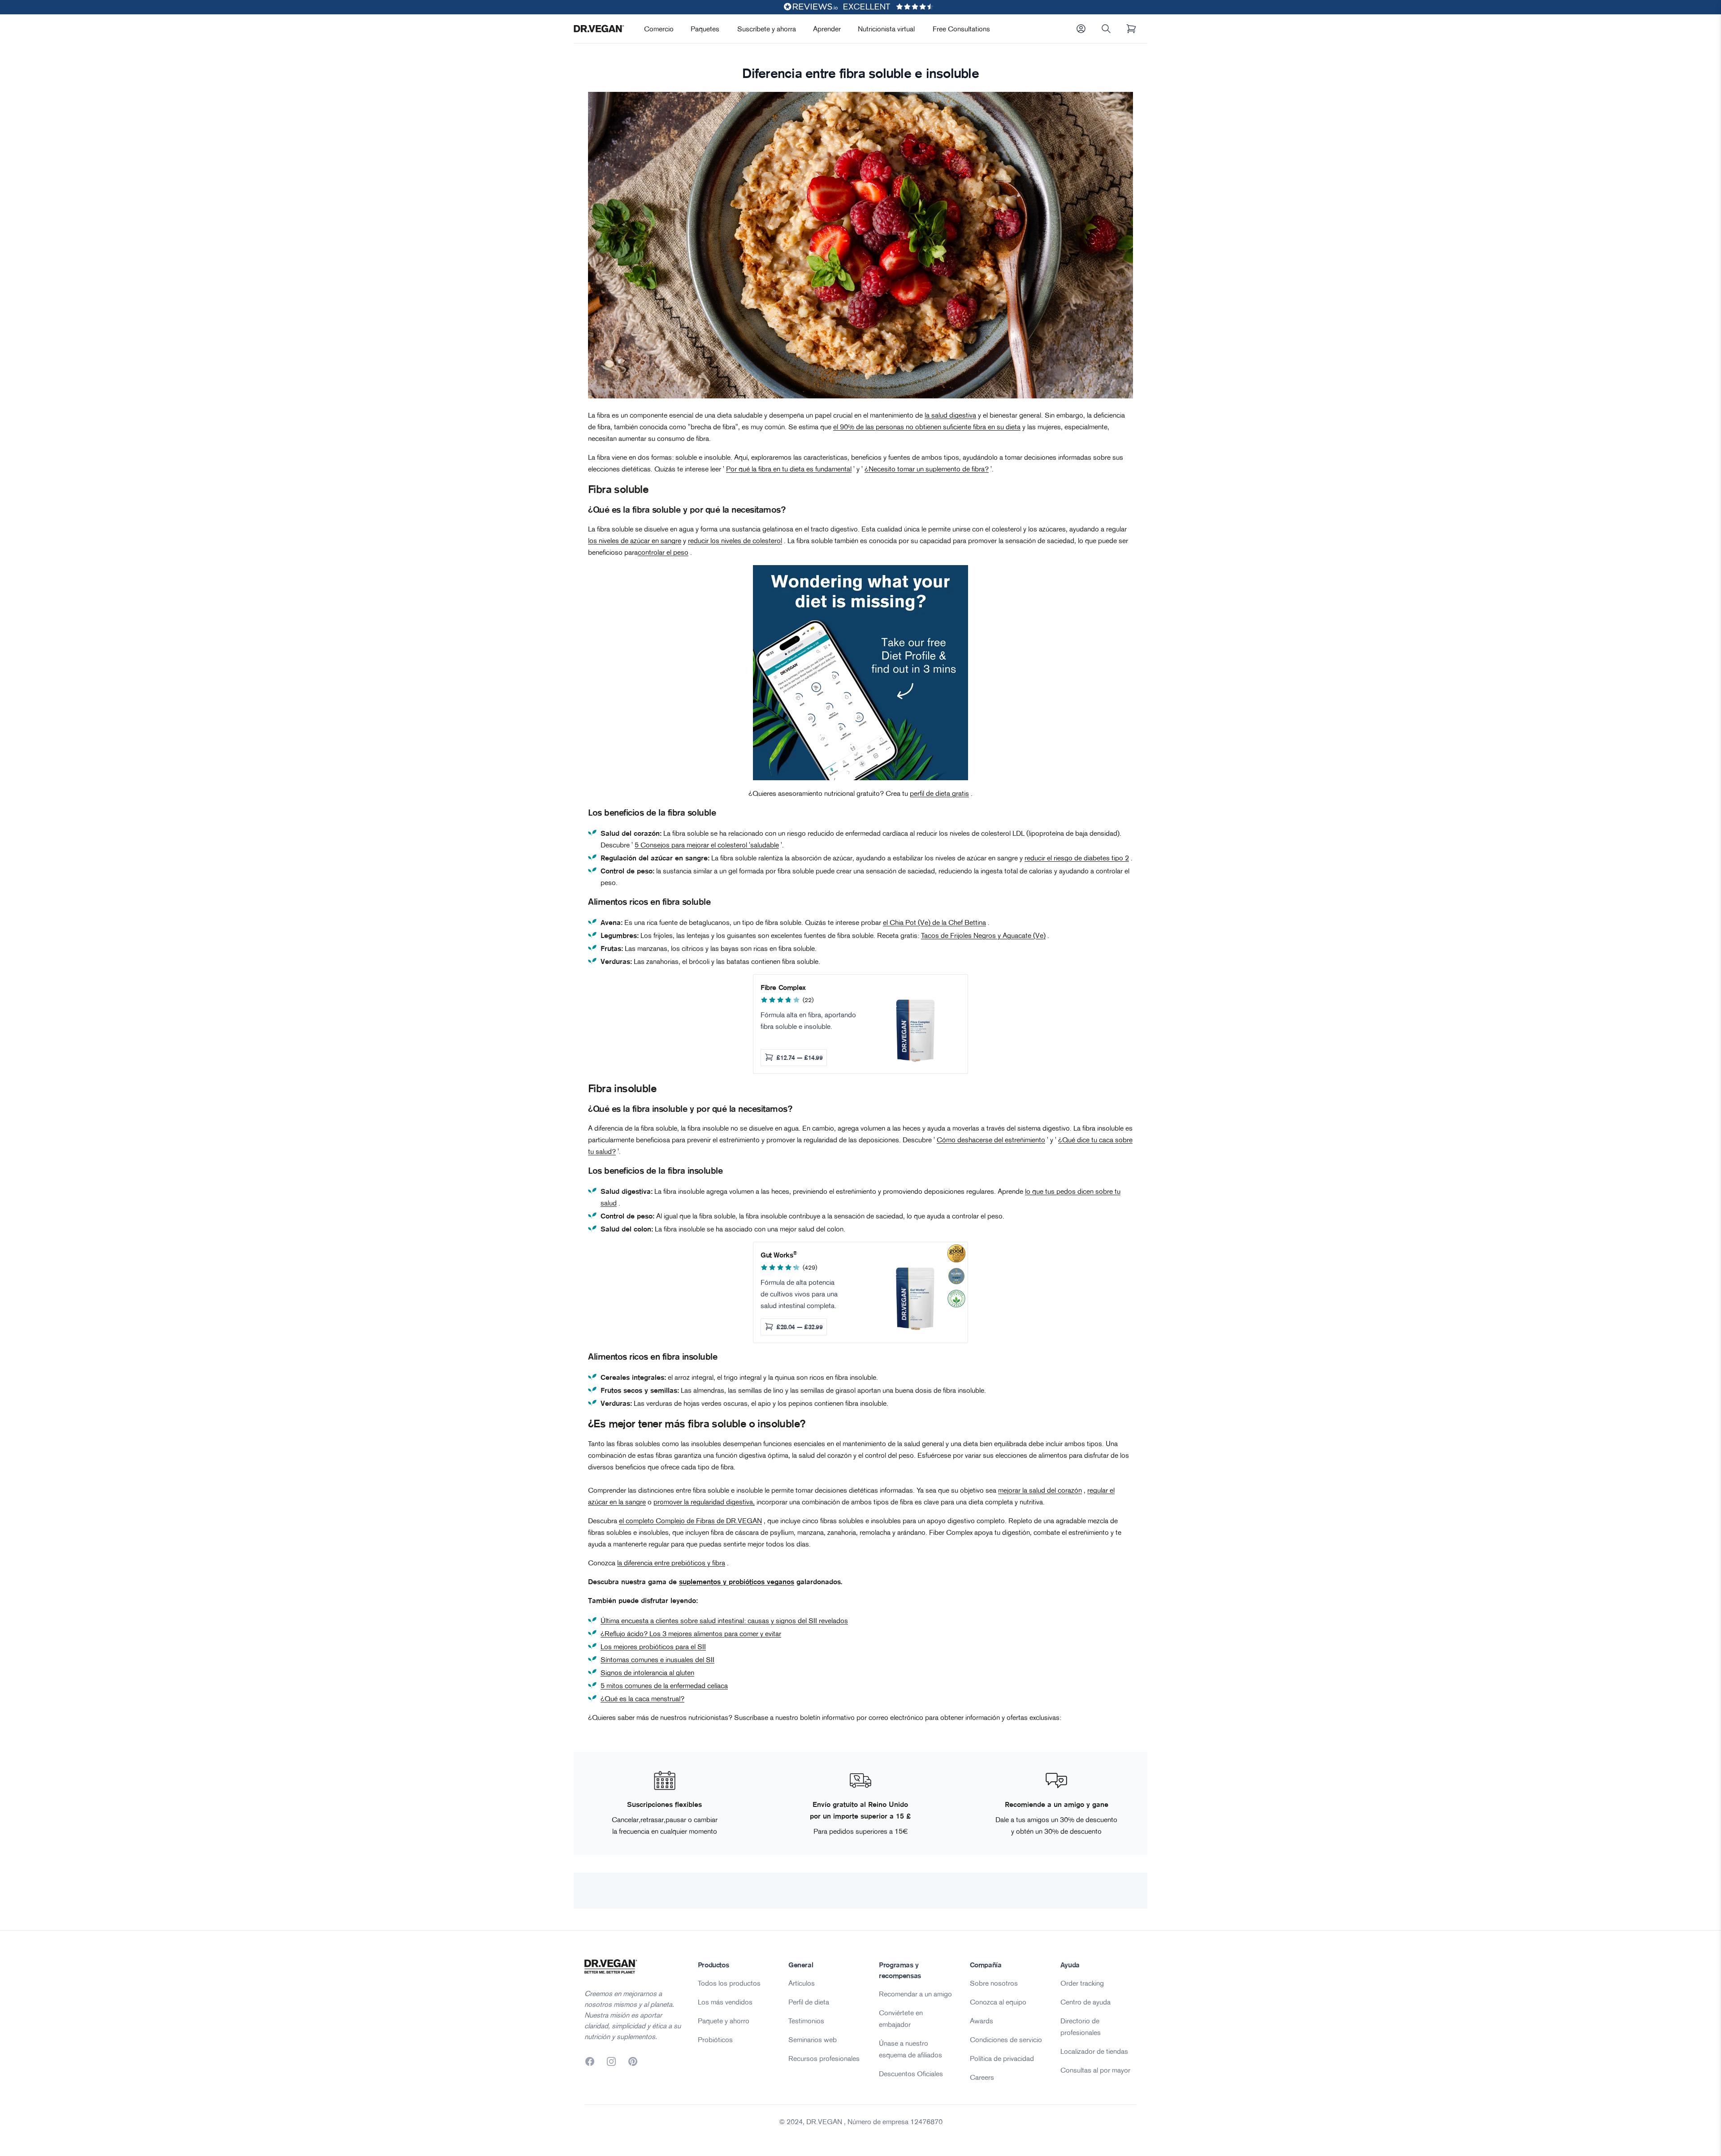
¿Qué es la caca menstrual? (642, 1698)
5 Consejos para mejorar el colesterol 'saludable (707, 845)
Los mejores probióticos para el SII (653, 1646)
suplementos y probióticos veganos (737, 1581)
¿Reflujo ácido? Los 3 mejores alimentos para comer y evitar (691, 1633)
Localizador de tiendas (1094, 2051)
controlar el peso (663, 552)
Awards (982, 2021)
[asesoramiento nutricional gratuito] (860, 673)
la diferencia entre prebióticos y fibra (671, 1563)
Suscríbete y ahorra (767, 29)
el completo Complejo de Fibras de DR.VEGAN (690, 1521)
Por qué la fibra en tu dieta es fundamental (789, 469)
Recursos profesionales (824, 2058)
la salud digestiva (950, 415)
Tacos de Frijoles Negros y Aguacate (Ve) (983, 935)
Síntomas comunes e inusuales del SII (657, 1659)
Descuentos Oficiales (911, 2074)
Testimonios (806, 2021)
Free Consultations (961, 29)
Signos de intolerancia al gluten (647, 1672)
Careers (982, 2077)
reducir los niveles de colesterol (735, 540)
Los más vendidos (725, 2002)
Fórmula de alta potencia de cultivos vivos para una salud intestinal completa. (799, 1294)
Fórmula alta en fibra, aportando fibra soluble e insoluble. (808, 1020)
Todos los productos (729, 1983)
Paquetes (705, 29)
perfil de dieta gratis (939, 793)
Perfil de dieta (809, 2002)
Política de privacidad (1002, 2058)
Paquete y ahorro (724, 2021)
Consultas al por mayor (1095, 2070)
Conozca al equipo (998, 2002)
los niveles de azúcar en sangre (635, 540)
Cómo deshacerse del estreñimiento (991, 1140)
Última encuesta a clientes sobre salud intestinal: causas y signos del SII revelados (724, 1620)
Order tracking (1082, 1983)
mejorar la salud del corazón (1040, 1490)
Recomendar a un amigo (915, 1994)
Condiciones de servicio (1006, 2039)
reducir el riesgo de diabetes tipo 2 (1077, 858)
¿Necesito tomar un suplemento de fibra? (927, 469)
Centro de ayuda (1085, 2002)
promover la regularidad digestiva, (704, 1502)
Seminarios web (813, 2039)
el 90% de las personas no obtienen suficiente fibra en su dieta (927, 427)
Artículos (802, 1983)
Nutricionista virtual (886, 29)
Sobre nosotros (994, 1983)
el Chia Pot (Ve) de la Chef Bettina (934, 922)
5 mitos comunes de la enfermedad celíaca (664, 1685)
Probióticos (715, 2039)
